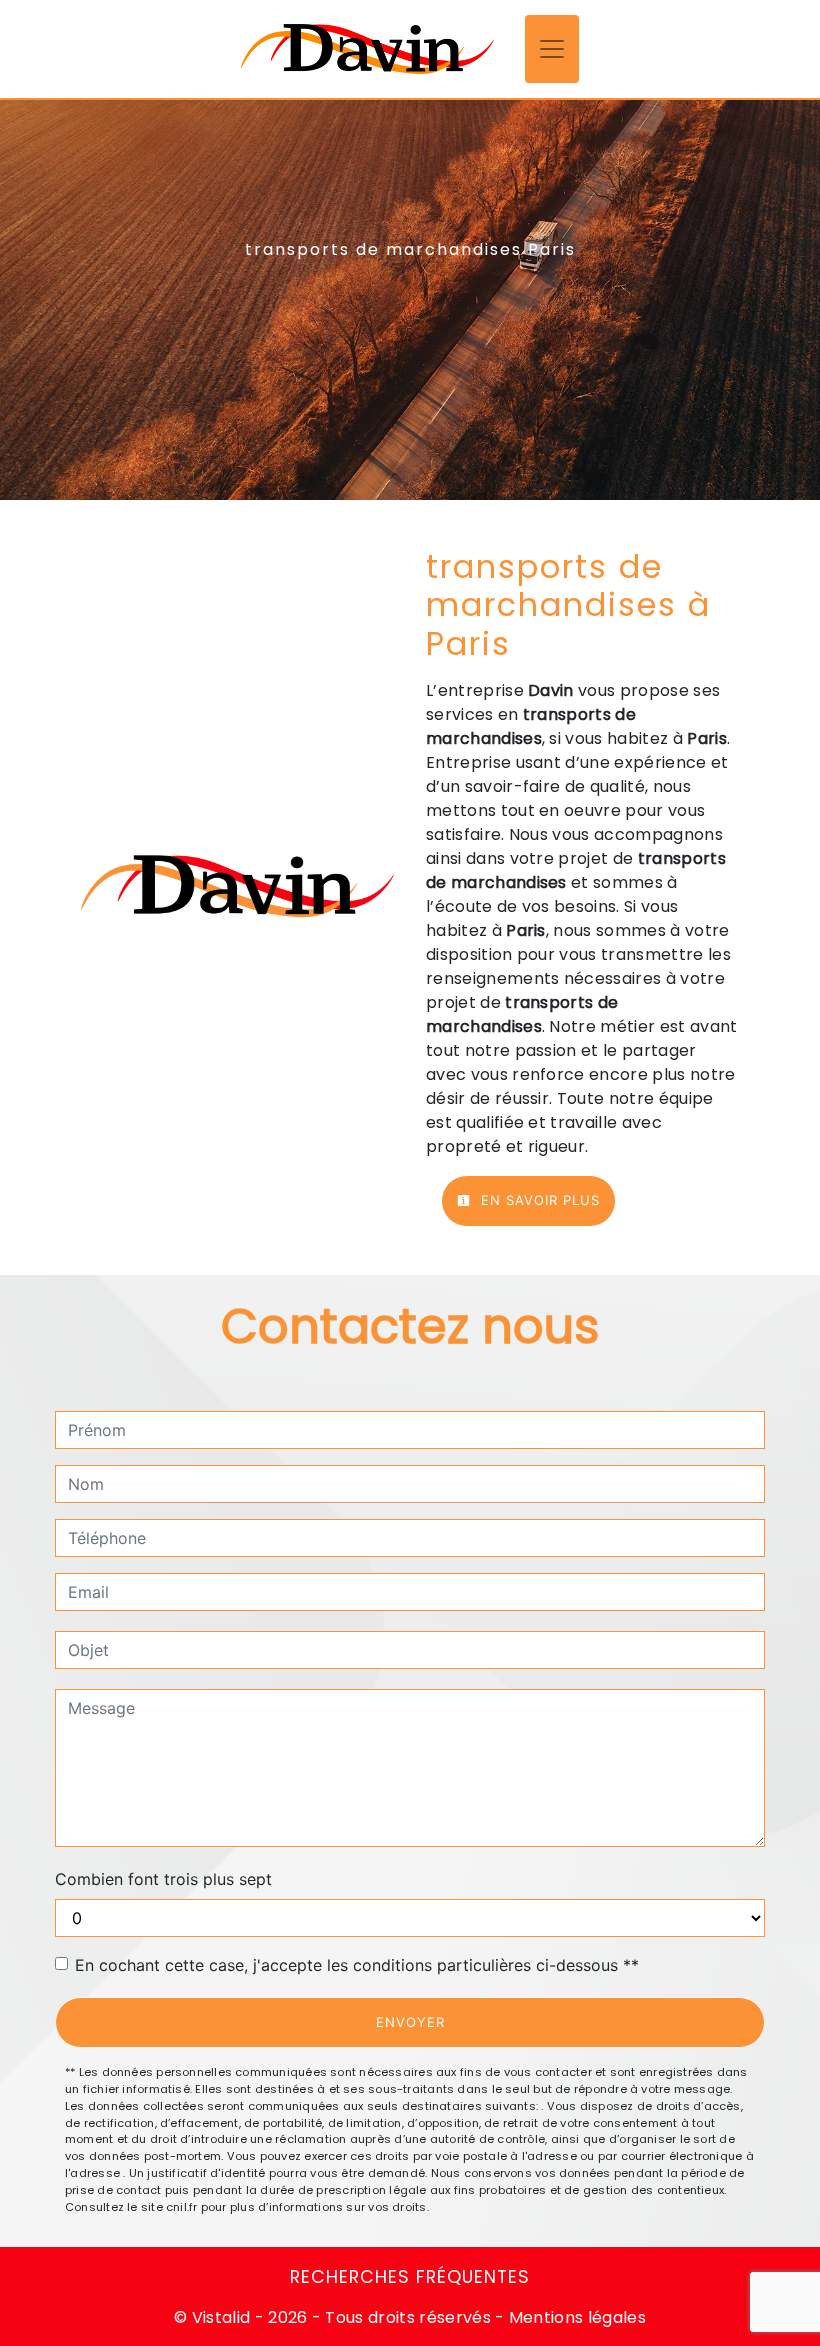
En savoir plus (538, 1200)
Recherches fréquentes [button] (410, 2277)
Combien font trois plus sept (163, 1879)
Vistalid (221, 2317)
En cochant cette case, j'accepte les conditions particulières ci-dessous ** (357, 1965)
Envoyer (410, 2022)
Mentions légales (575, 2317)
